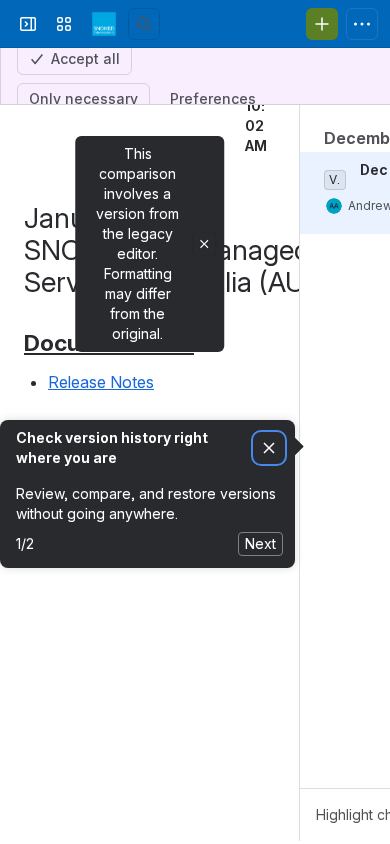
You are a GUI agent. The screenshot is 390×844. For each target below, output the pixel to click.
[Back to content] (28, 181)
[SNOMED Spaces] (104, 129)
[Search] (144, 129)
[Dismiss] (269, 553)
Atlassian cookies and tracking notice (139, 24)
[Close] (204, 349)
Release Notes (101, 487)
